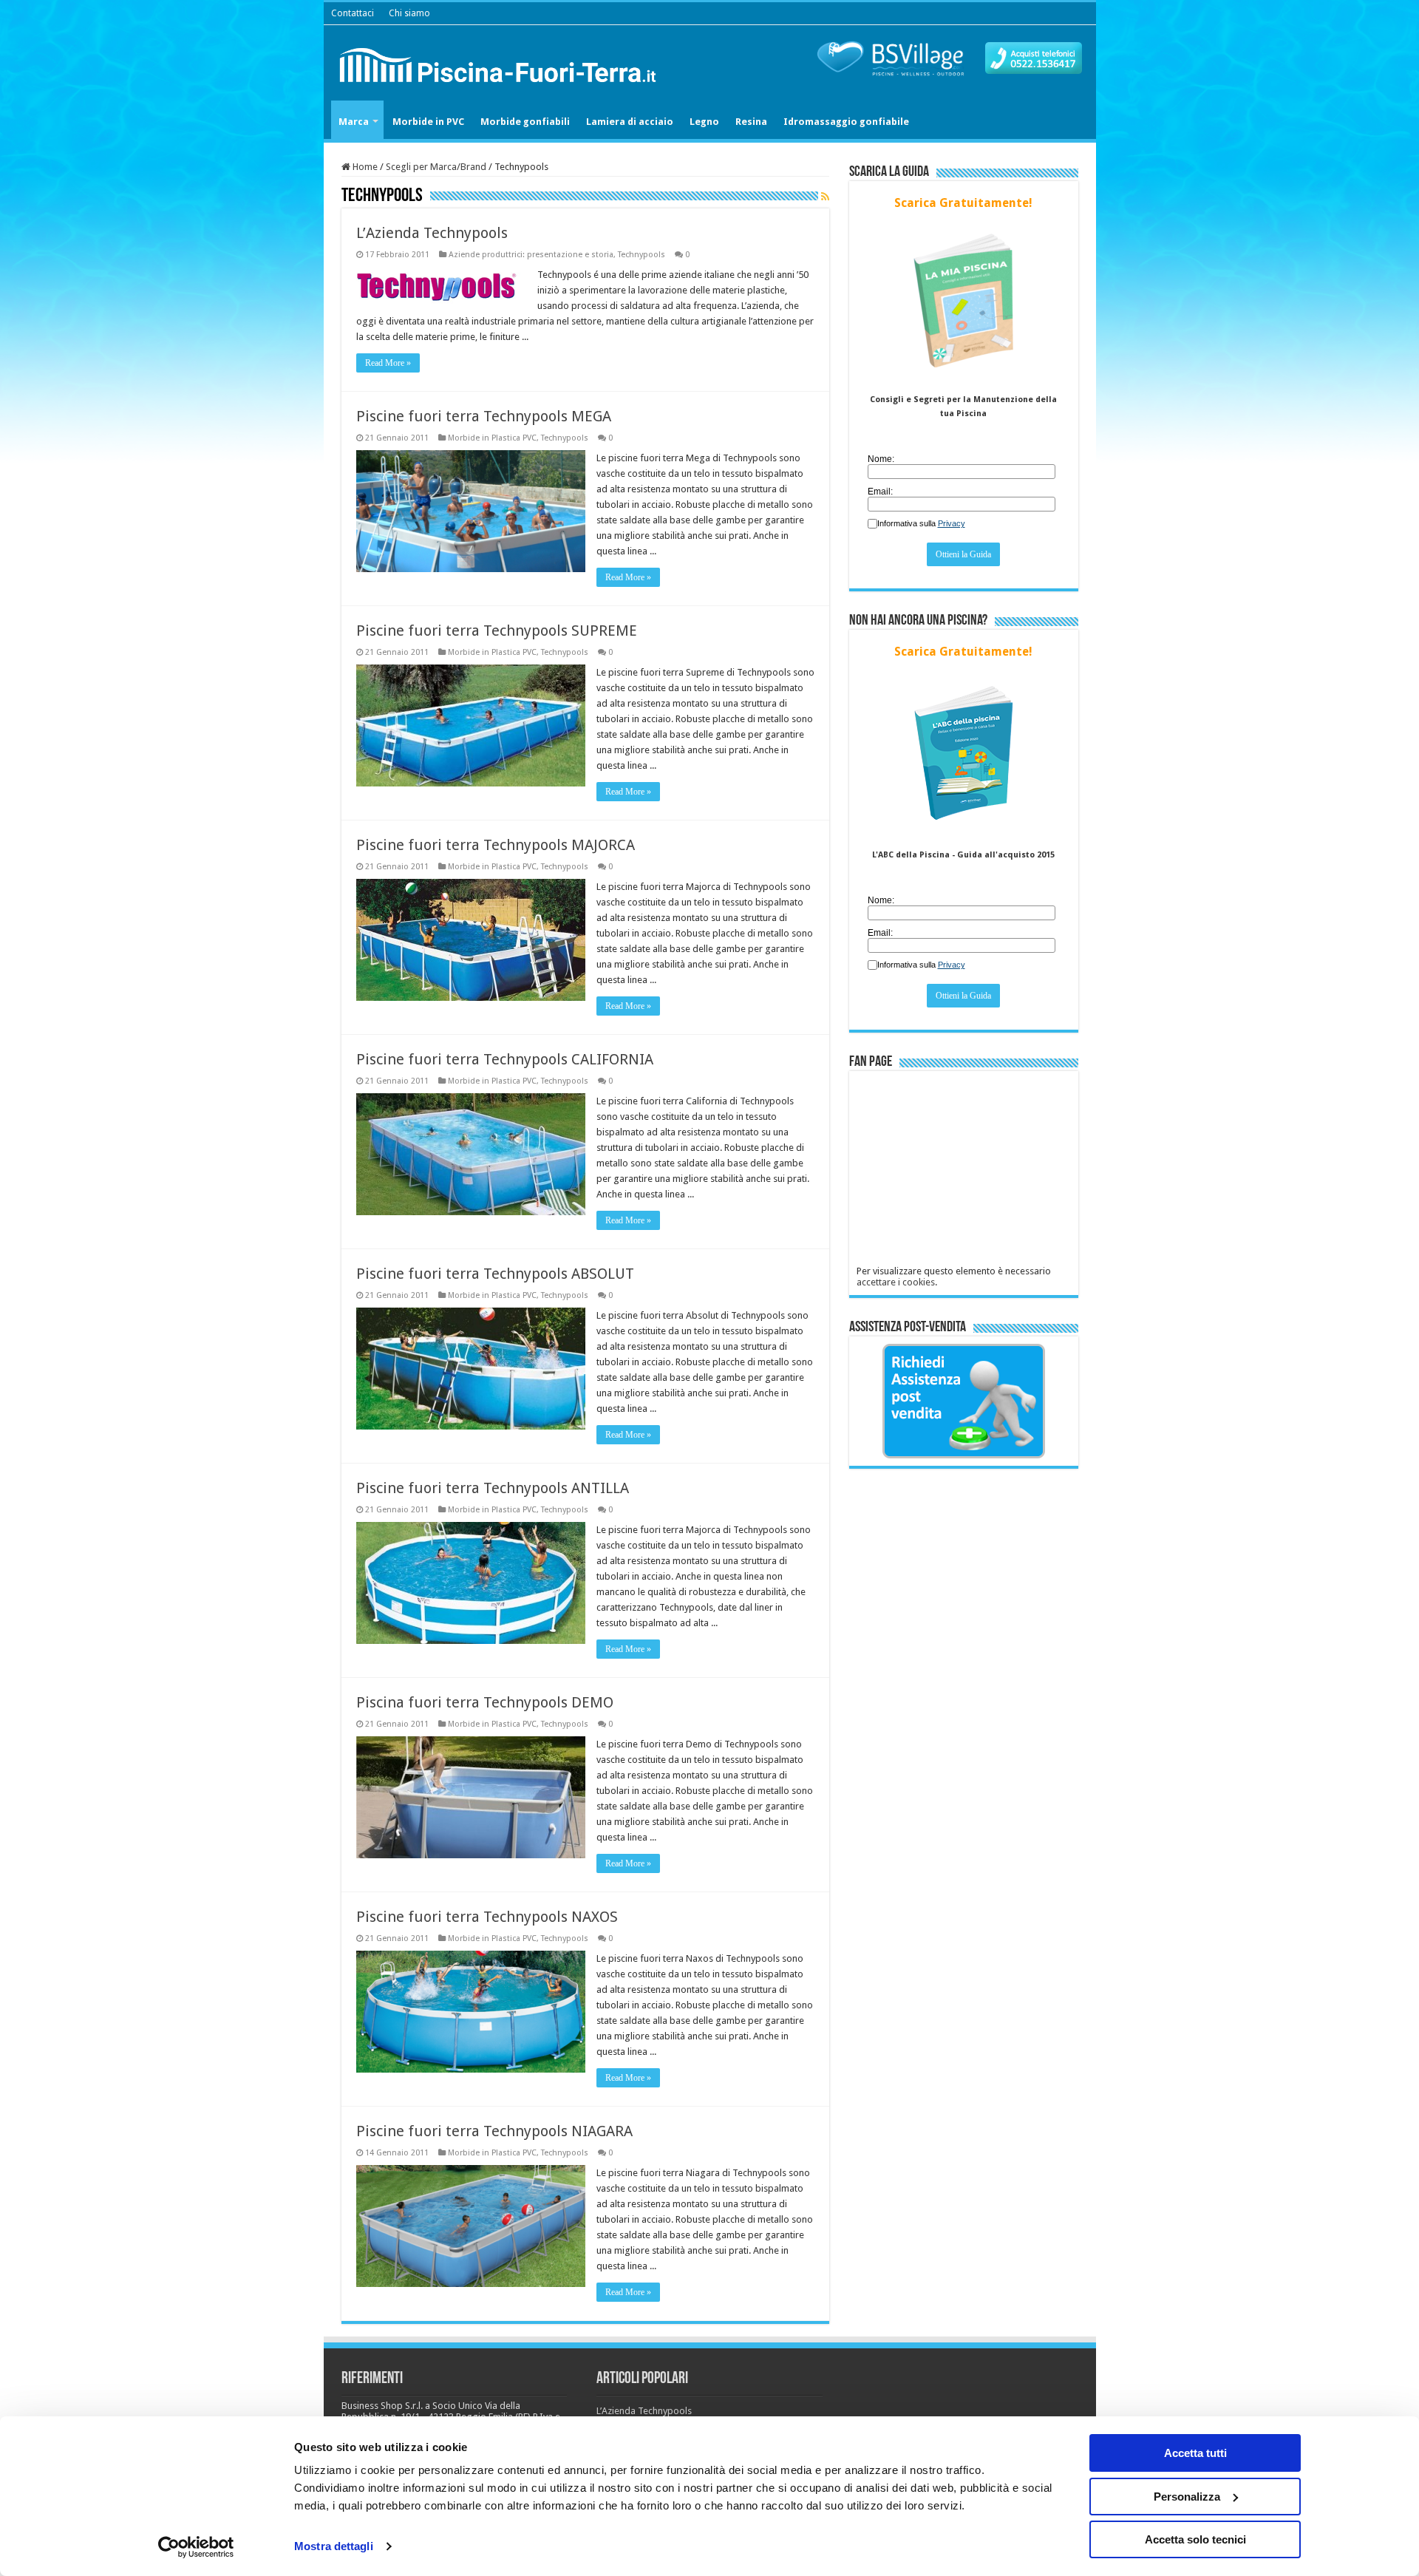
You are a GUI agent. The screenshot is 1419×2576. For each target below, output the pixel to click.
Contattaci (353, 13)
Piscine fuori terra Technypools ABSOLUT (495, 1274)
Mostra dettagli (334, 2546)
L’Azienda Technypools (432, 233)
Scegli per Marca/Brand (436, 167)
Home (364, 167)
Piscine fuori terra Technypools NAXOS (487, 1917)
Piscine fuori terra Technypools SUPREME (497, 631)
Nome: (881, 459)
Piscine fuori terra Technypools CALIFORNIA (505, 1059)
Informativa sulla (921, 523)
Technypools (642, 255)
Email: (880, 492)
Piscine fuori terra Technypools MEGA (484, 416)
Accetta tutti (1195, 2453)
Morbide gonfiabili (525, 122)
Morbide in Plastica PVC (492, 438)
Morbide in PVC (428, 122)
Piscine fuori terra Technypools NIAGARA (494, 2131)
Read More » (388, 363)
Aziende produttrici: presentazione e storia (531, 255)
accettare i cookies (896, 1282)
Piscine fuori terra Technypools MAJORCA (496, 845)
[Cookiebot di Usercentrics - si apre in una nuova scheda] (196, 2547)
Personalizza (1187, 2497)
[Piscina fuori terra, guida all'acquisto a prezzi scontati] (501, 62)
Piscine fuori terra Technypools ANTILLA (493, 1488)
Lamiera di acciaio (630, 122)
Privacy (952, 523)
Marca (354, 122)
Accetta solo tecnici (1195, 2539)
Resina (751, 122)
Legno (704, 122)
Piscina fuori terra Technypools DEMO (485, 1702)
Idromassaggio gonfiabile (846, 122)
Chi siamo (409, 13)
